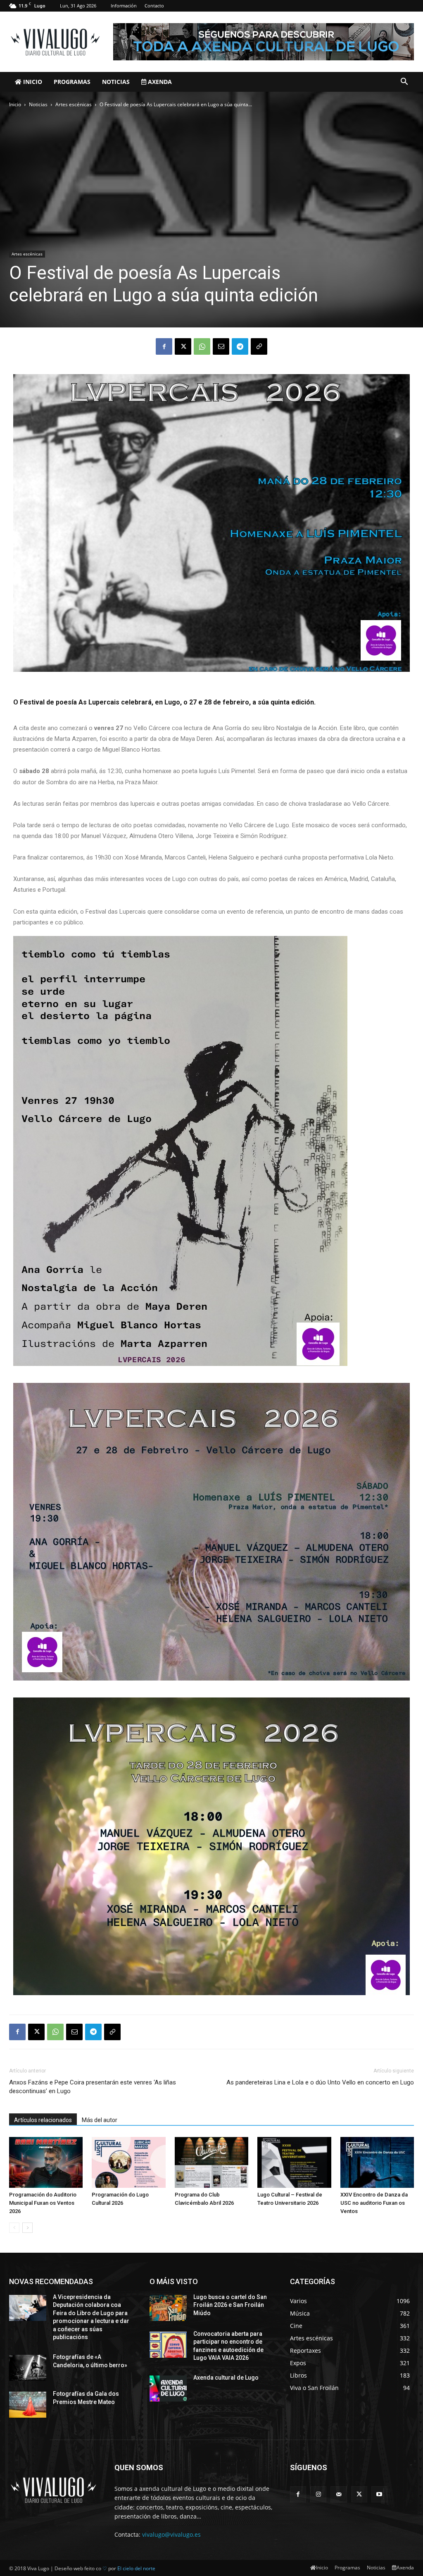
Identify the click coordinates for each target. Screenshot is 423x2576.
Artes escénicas (74, 104)
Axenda (159, 82)
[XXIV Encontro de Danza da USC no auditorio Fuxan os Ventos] (377, 2162)
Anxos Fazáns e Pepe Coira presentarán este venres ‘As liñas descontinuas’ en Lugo (93, 2087)
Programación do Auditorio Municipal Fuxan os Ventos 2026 (43, 2203)
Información (124, 6)
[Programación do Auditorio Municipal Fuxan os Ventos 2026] (46, 2162)
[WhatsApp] (202, 346)
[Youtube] (379, 2494)
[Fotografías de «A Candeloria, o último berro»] (28, 2368)
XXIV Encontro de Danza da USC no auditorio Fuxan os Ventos (374, 2203)
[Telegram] (240, 346)
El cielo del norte (136, 2568)
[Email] (221, 346)
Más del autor (100, 2120)
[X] (183, 346)
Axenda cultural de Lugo (226, 2378)
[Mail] (339, 2494)
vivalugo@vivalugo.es (171, 2534)
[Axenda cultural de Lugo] (168, 2389)
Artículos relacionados (43, 2120)
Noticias (116, 82)
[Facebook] (164, 346)
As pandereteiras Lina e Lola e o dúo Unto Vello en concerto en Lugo (320, 2082)
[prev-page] (14, 2228)
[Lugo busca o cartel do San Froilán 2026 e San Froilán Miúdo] (168, 2308)
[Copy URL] (259, 346)
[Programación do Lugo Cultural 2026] (128, 2162)
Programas (72, 82)
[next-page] (27, 2228)
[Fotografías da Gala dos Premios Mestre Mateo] (28, 2405)
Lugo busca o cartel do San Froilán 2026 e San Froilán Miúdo (230, 2305)
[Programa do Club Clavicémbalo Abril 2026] (211, 2162)
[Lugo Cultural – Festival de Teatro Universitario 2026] (294, 2162)
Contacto (154, 6)
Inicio (32, 82)
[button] (404, 82)
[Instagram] (318, 2494)
